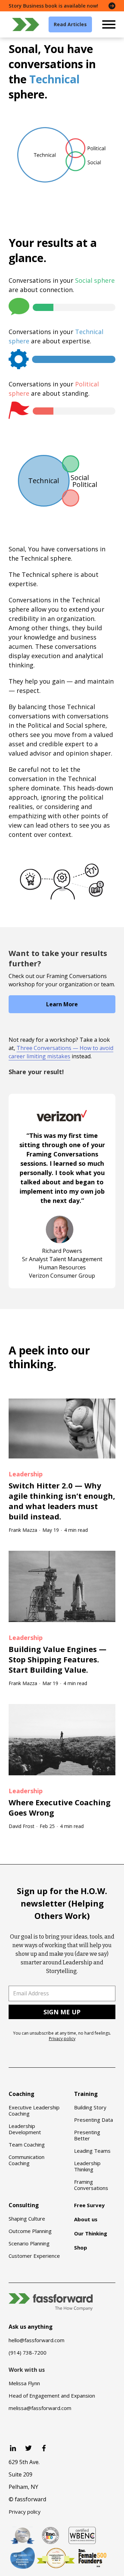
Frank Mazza (23, 1530)
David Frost (22, 1826)
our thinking (49, 1357)
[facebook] (44, 2448)
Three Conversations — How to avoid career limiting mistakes (61, 1052)
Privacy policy (62, 2039)
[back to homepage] (26, 24)
